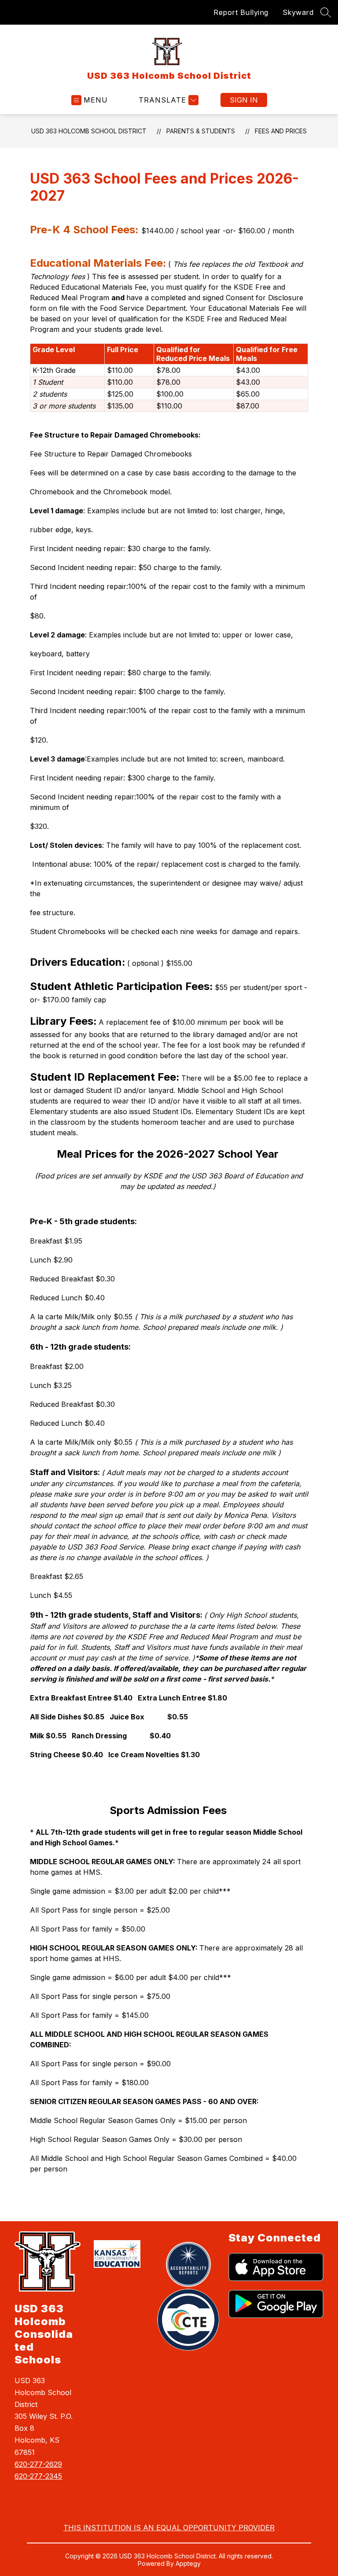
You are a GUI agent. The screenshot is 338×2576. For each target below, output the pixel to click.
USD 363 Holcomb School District (89, 131)
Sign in (244, 100)
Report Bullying (241, 12)
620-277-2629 (38, 2464)
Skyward (298, 12)
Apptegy (188, 2563)
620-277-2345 (38, 2476)
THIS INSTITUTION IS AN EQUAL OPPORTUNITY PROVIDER (169, 2528)
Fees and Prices (281, 131)
